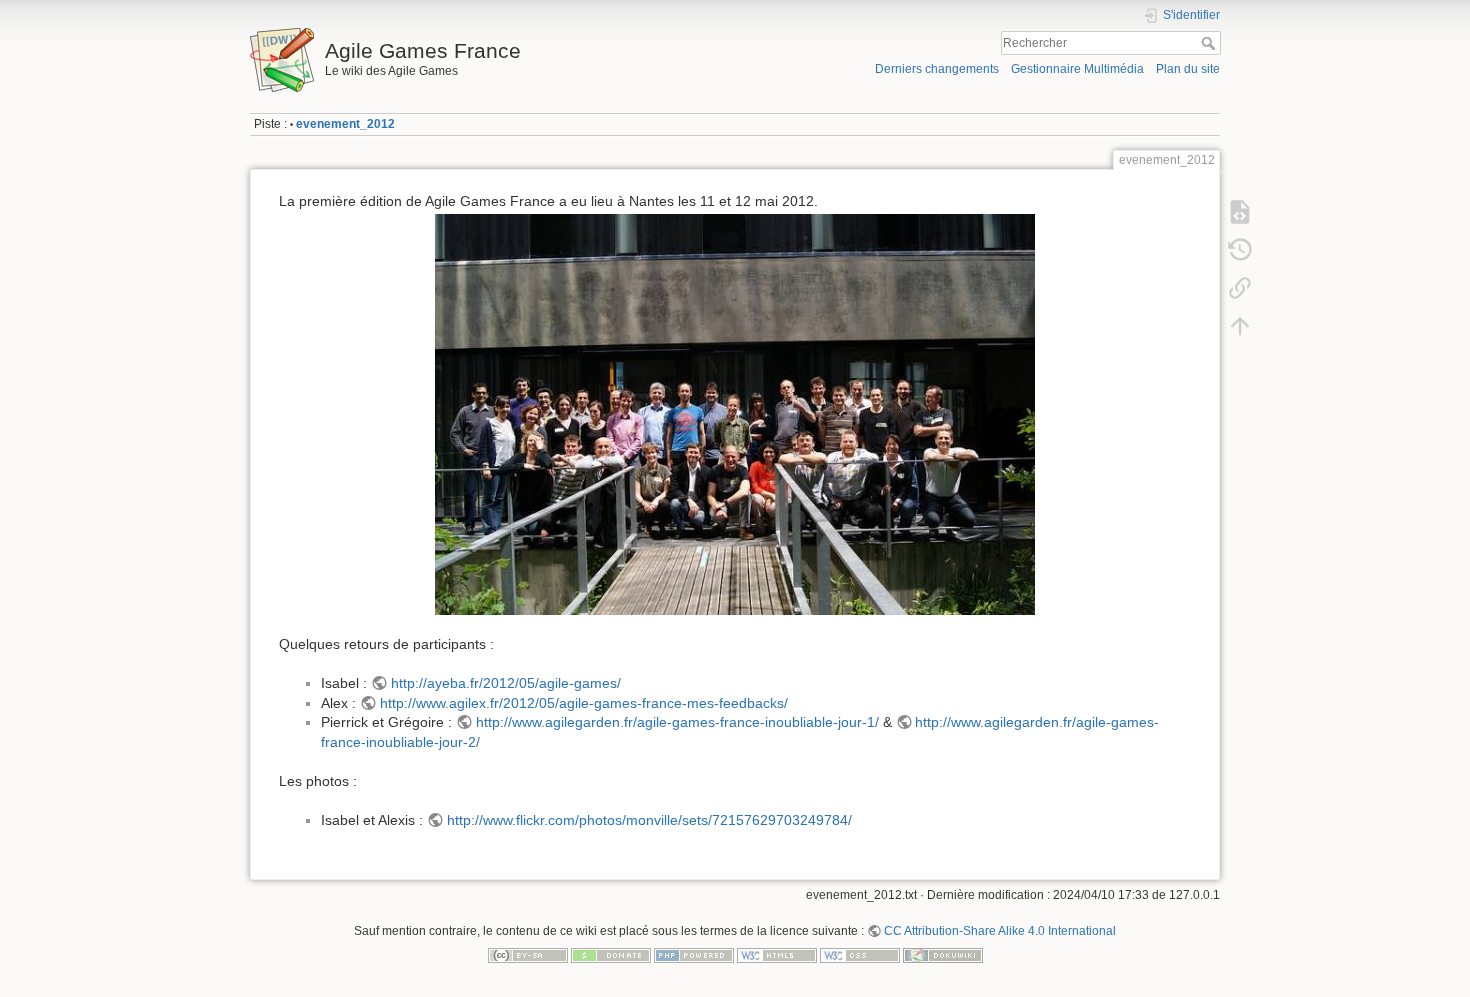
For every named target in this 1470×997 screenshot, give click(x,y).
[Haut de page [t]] (1240, 326)
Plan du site (1188, 69)
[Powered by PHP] (694, 955)
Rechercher (1210, 43)
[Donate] (611, 955)
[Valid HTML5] (777, 955)
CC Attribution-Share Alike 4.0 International (1000, 931)
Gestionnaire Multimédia (1077, 69)
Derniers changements (937, 69)
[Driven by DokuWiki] (943, 955)
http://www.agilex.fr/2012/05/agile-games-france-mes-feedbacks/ (584, 703)
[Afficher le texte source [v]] (1240, 212)
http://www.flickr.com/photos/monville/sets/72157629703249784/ (649, 820)
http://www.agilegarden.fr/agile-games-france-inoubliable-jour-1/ (677, 722)
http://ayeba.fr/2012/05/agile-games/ (506, 683)
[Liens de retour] (1240, 288)
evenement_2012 (345, 124)
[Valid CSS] (860, 955)
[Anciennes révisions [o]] (1240, 250)
